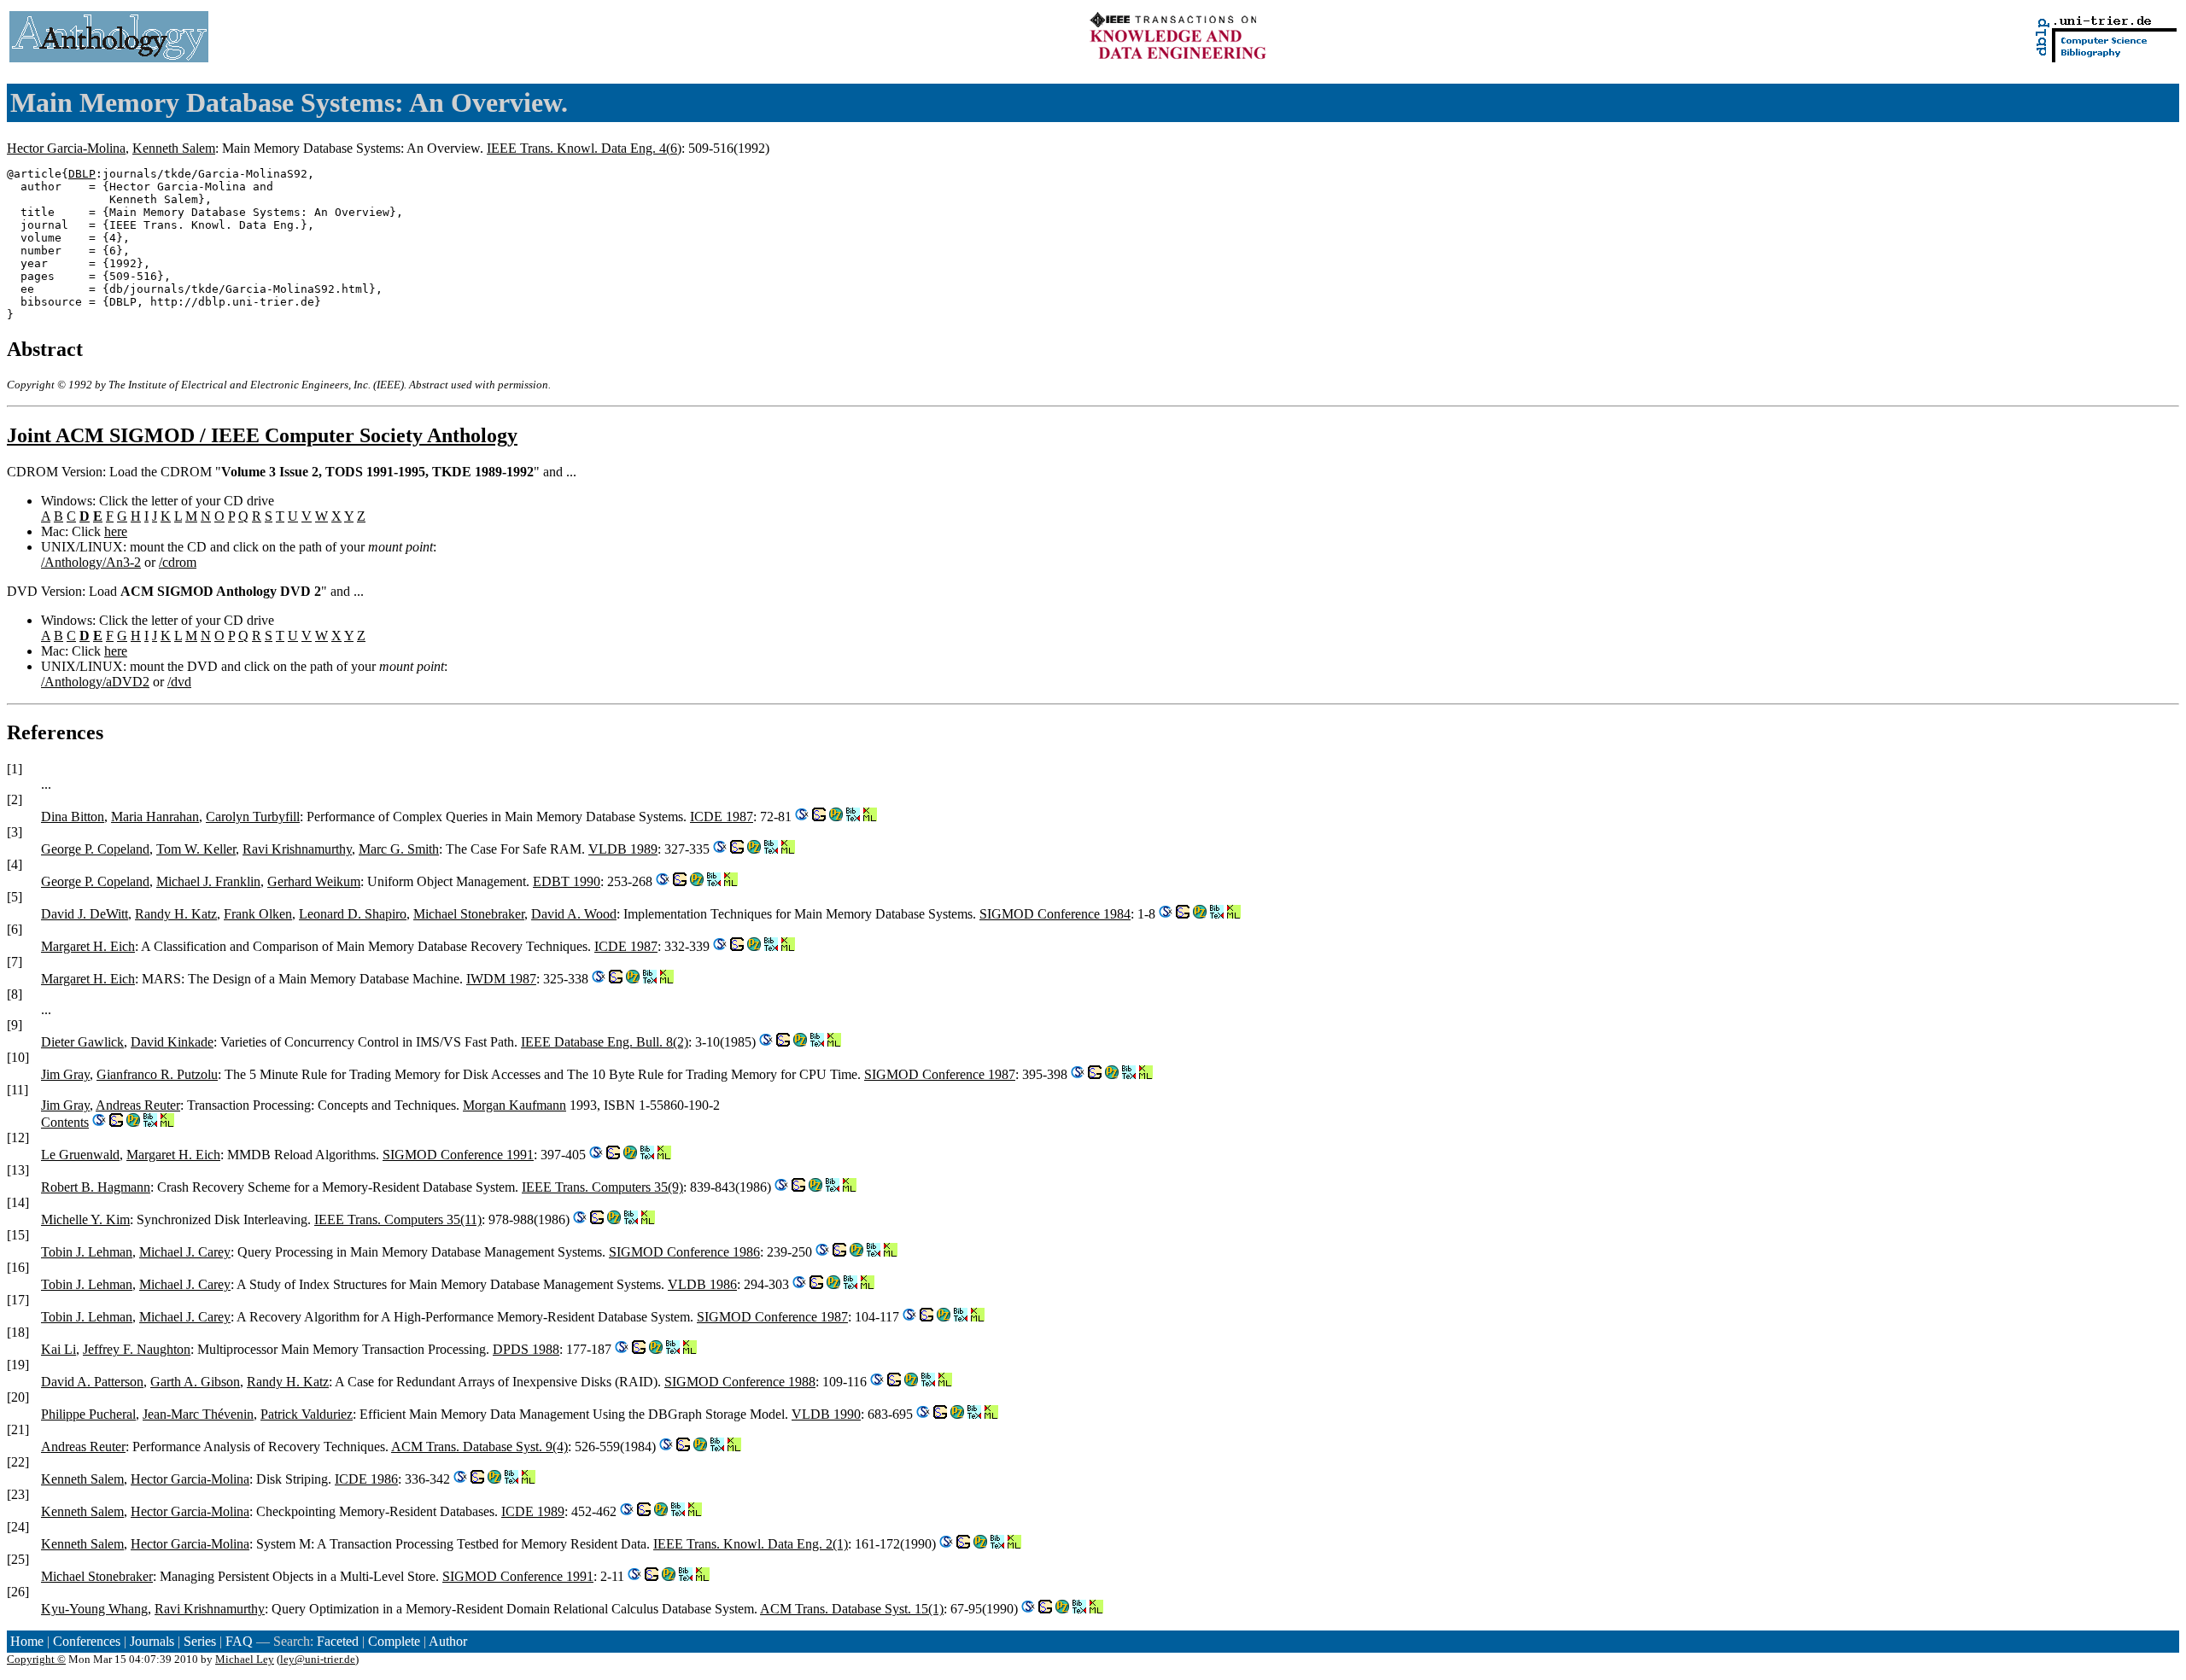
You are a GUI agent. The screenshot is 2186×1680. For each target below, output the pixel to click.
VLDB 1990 (826, 1414)
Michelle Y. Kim (85, 1219)
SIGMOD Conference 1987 (940, 1074)
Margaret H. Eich (88, 946)
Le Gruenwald (80, 1155)
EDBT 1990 (567, 881)
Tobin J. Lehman (87, 1252)
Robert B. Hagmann (96, 1187)
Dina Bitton (73, 817)
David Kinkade (172, 1042)
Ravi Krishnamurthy (297, 849)
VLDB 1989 (623, 849)
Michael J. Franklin (208, 881)
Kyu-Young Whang (94, 1609)
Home (27, 1641)
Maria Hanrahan (155, 817)
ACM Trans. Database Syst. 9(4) (479, 1447)
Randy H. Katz (176, 914)
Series (200, 1641)
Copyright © (36, 1659)
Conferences (87, 1641)
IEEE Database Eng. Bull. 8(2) (605, 1042)
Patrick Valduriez (307, 1414)
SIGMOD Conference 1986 (684, 1252)
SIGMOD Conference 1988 (740, 1382)
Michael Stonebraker (469, 914)
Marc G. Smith (399, 849)
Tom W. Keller (196, 849)
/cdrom (178, 562)
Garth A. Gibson (195, 1382)
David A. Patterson (92, 1382)
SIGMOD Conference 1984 (1055, 914)
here (116, 531)
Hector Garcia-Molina (66, 148)
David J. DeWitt (85, 914)
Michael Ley (245, 1659)
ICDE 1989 (533, 1511)
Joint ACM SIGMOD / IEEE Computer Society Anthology (262, 435)
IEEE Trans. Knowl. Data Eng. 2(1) (751, 1544)
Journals (152, 1641)
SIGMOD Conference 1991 (458, 1155)
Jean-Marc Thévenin (198, 1414)
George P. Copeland (95, 849)
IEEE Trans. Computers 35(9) (602, 1187)
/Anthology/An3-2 (91, 562)
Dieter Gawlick (82, 1042)
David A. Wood (574, 914)
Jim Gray (65, 1074)
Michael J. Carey (185, 1252)
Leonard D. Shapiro (353, 914)
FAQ (239, 1641)
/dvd (179, 682)
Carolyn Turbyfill (253, 817)
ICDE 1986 (366, 1479)
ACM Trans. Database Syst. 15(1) (852, 1609)
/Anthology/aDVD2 (95, 682)
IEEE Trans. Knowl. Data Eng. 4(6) (584, 148)
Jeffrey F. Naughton (137, 1349)
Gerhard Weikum (314, 881)
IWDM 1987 (501, 979)
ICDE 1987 (722, 817)
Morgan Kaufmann (514, 1105)
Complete (394, 1641)
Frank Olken (258, 914)
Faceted (338, 1641)
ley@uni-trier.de (318, 1659)
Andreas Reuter (138, 1105)
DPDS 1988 (526, 1349)
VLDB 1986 (702, 1284)
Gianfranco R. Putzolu (157, 1074)
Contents (65, 1122)
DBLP (82, 174)
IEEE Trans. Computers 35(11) (398, 1219)
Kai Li (58, 1349)
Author (448, 1641)
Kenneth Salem (174, 148)
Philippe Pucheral (88, 1414)
